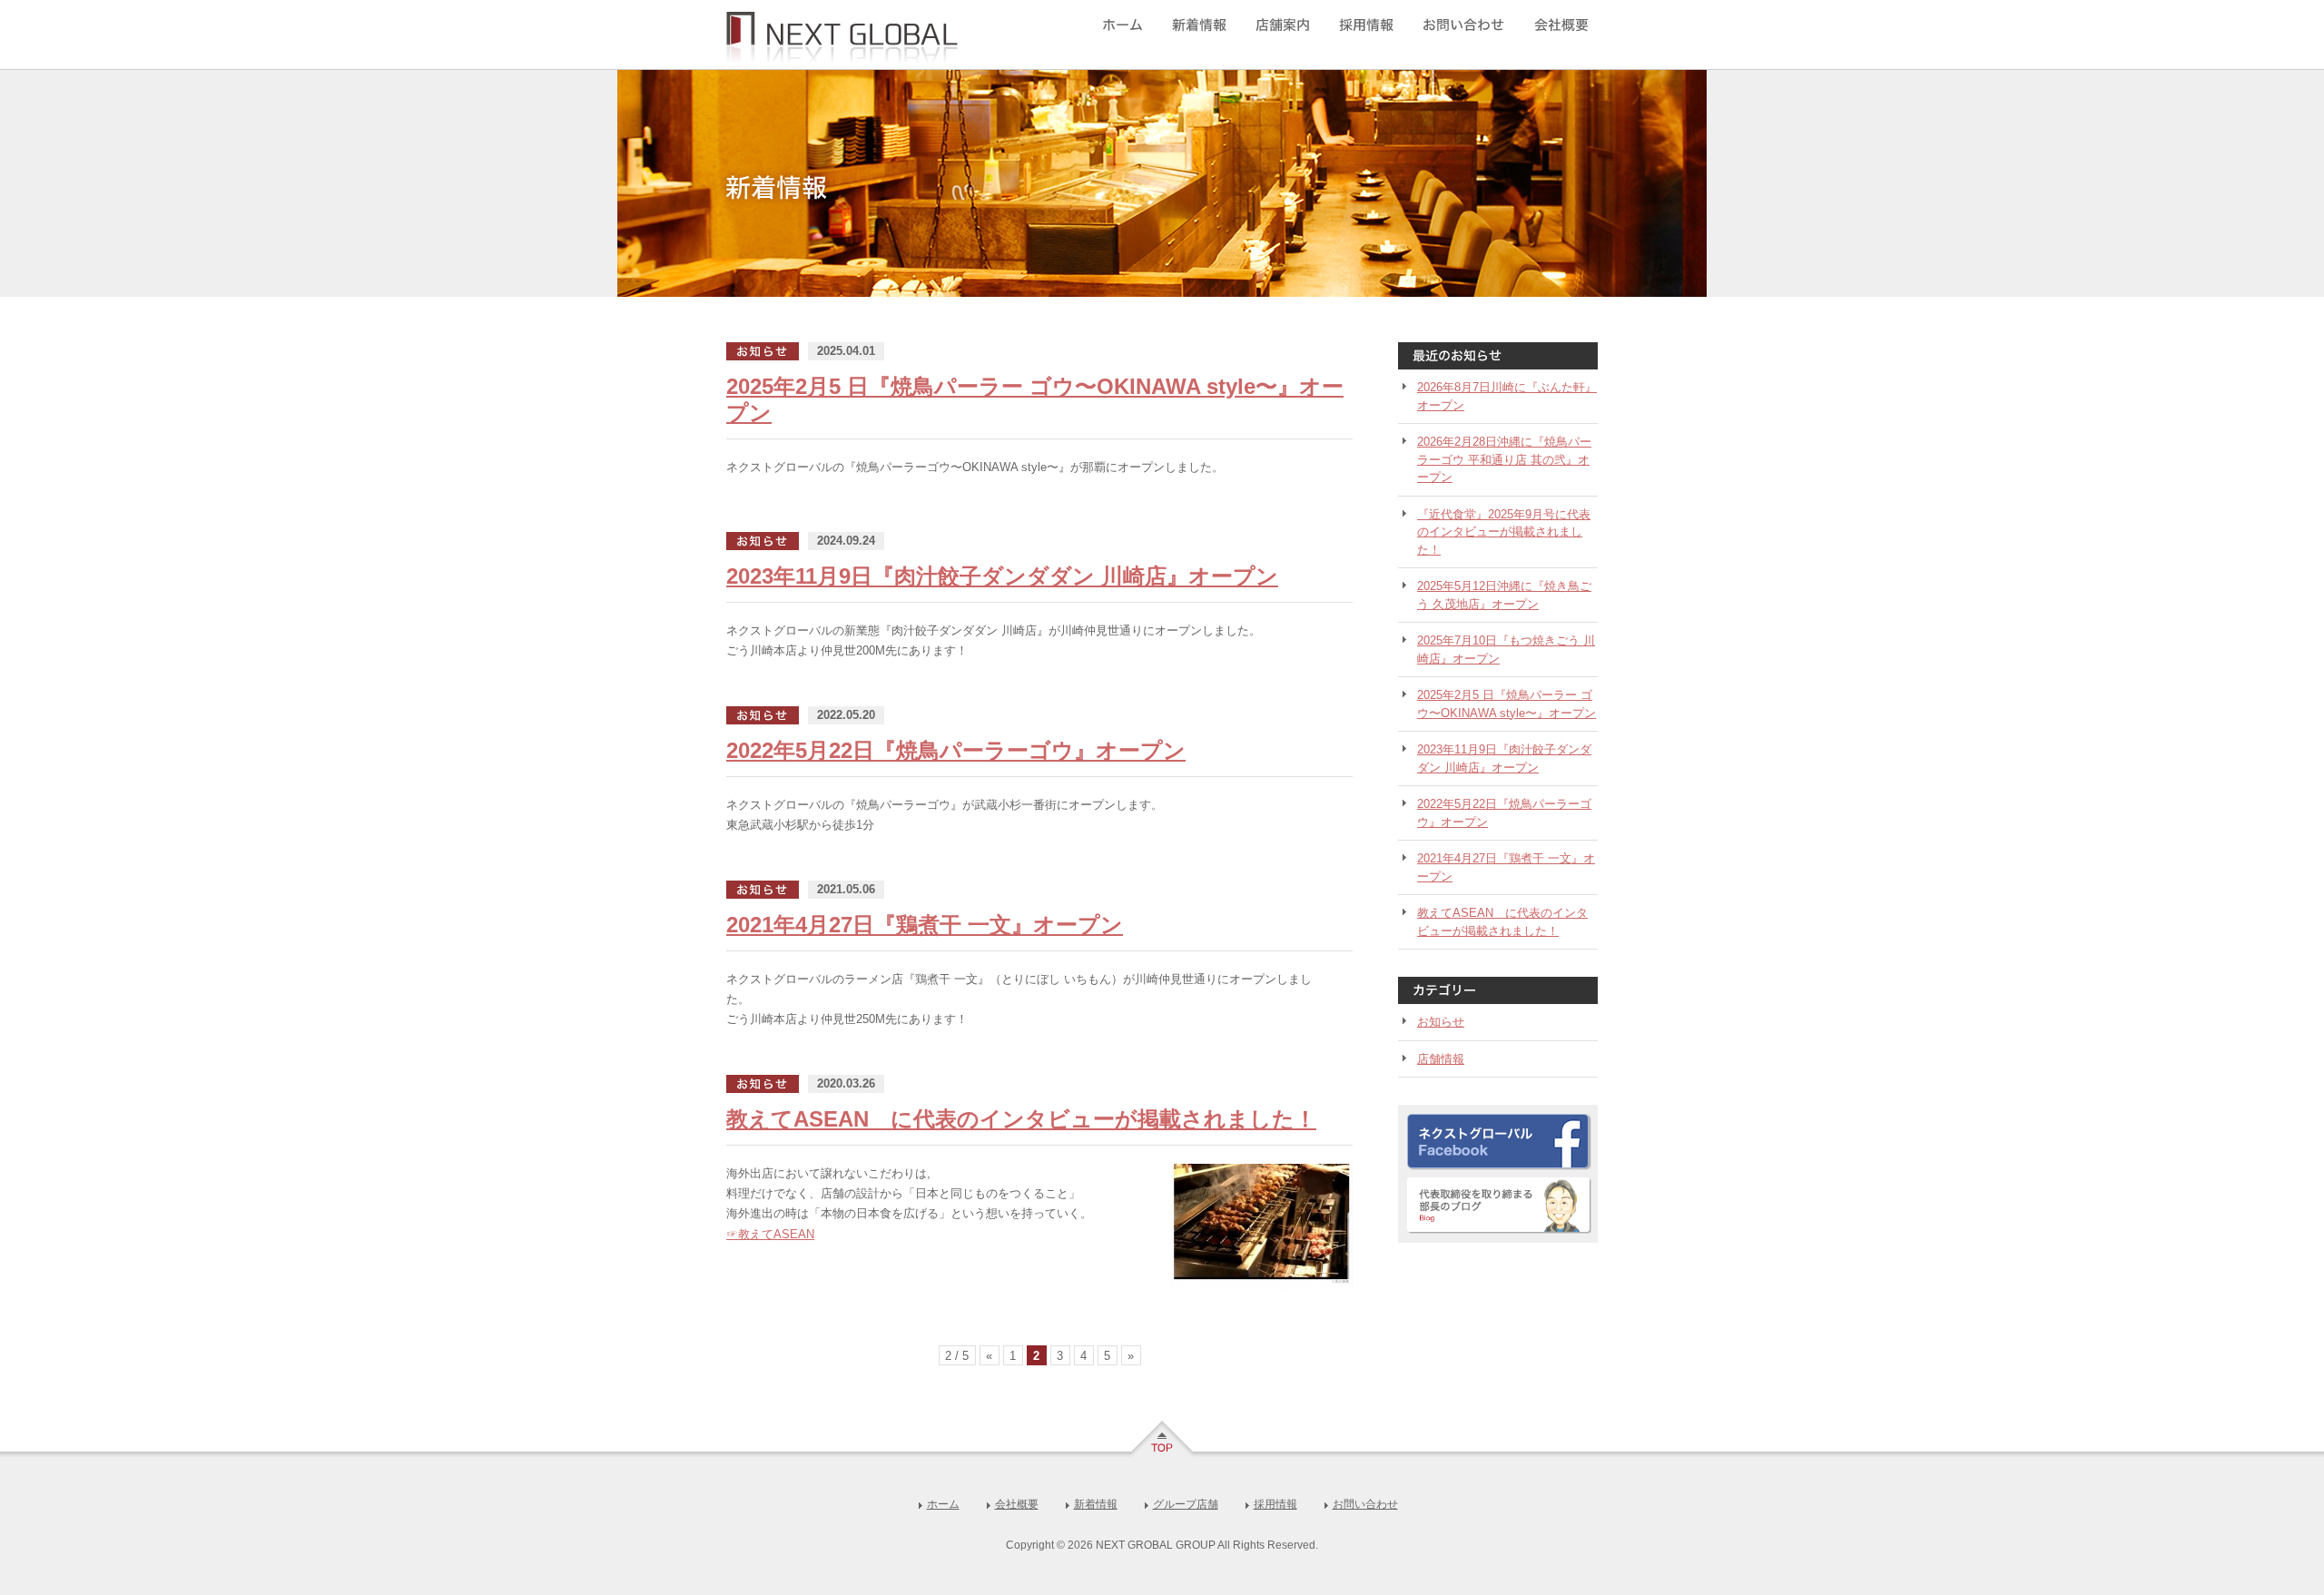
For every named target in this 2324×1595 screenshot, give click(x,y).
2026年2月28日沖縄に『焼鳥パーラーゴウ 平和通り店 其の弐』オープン (1504, 459)
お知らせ (1441, 1022)
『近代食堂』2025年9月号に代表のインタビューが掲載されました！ (1504, 532)
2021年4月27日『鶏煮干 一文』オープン (925, 925)
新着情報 (1203, 34)
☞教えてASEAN (770, 1234)
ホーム (1133, 34)
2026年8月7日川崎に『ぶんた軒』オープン (1507, 396)
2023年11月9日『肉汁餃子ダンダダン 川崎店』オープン (1002, 576)
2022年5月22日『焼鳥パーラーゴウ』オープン (956, 750)
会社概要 (1555, 34)
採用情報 (1369, 34)
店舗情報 (1441, 1059)
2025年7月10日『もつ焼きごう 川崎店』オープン (1506, 650)
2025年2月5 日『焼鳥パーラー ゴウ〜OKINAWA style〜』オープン (1507, 704)
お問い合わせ (1460, 34)
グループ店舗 (1286, 34)
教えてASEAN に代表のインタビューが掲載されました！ (1021, 1119)
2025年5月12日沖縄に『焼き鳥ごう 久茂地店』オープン (1504, 595)
